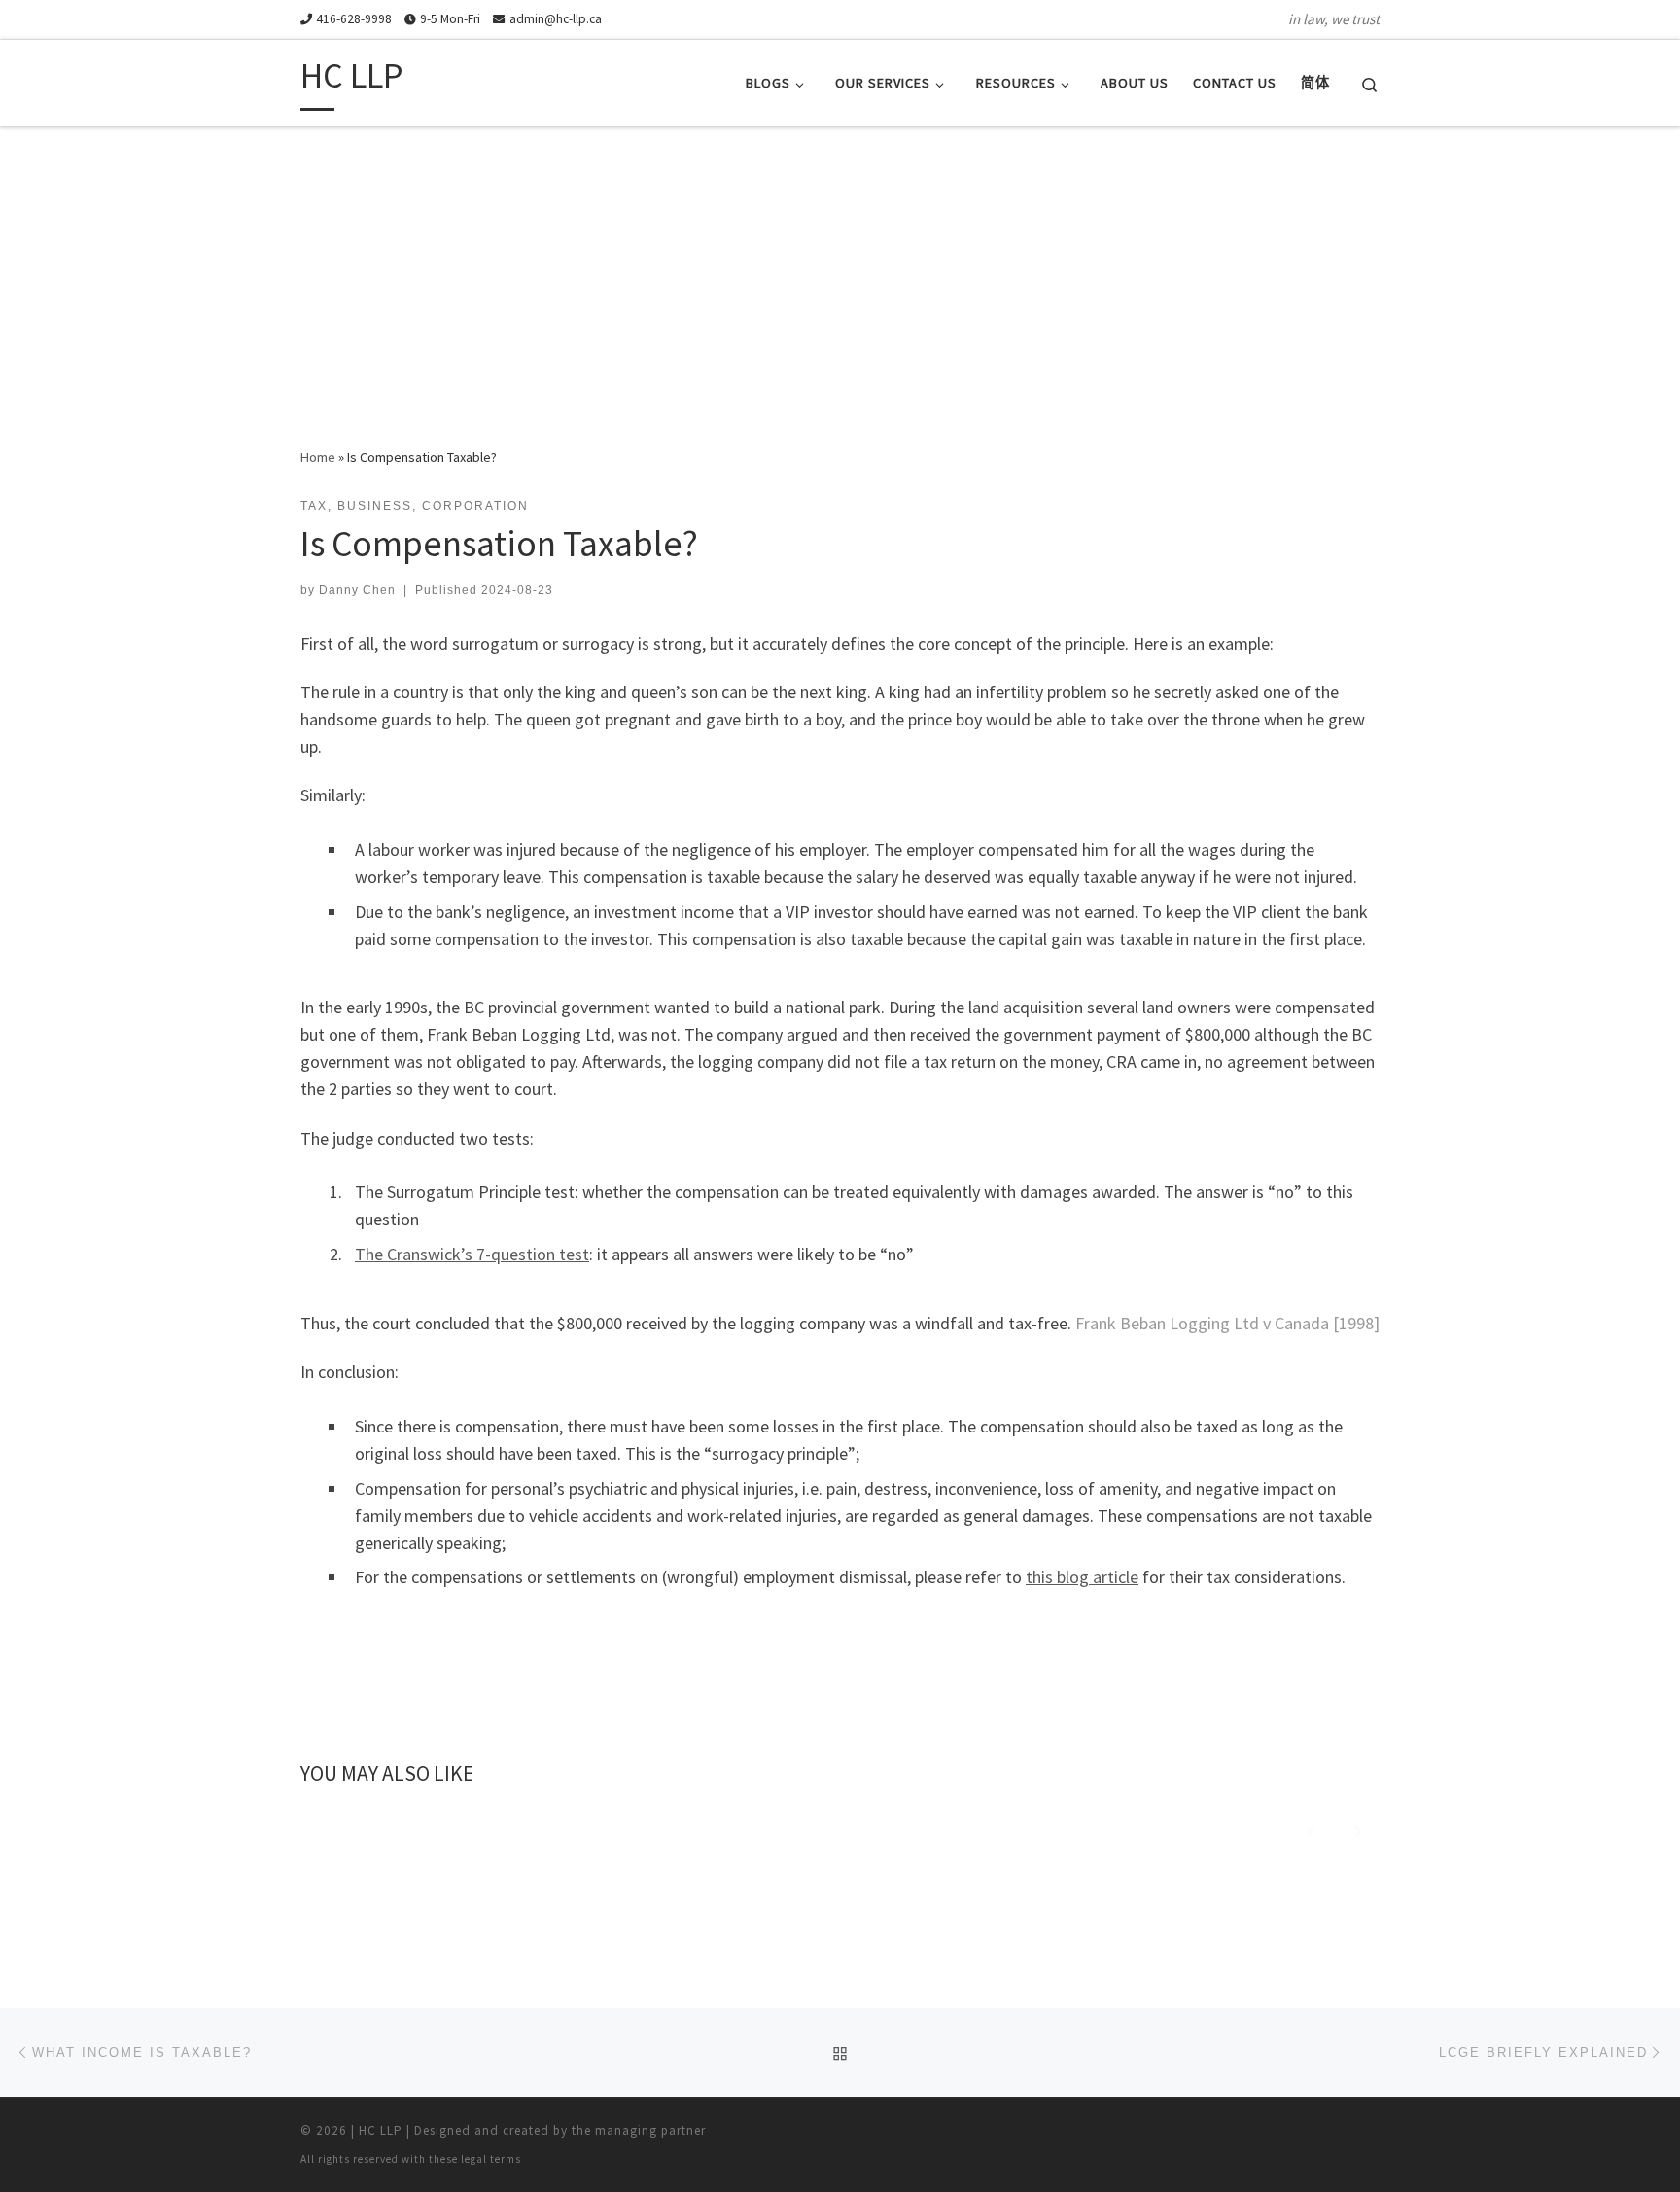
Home (318, 457)
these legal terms (475, 2159)
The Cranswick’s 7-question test (472, 1254)
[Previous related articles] (1311, 1829)
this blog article (1082, 1577)
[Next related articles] (1358, 1829)
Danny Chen (357, 590)
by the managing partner (630, 2130)
